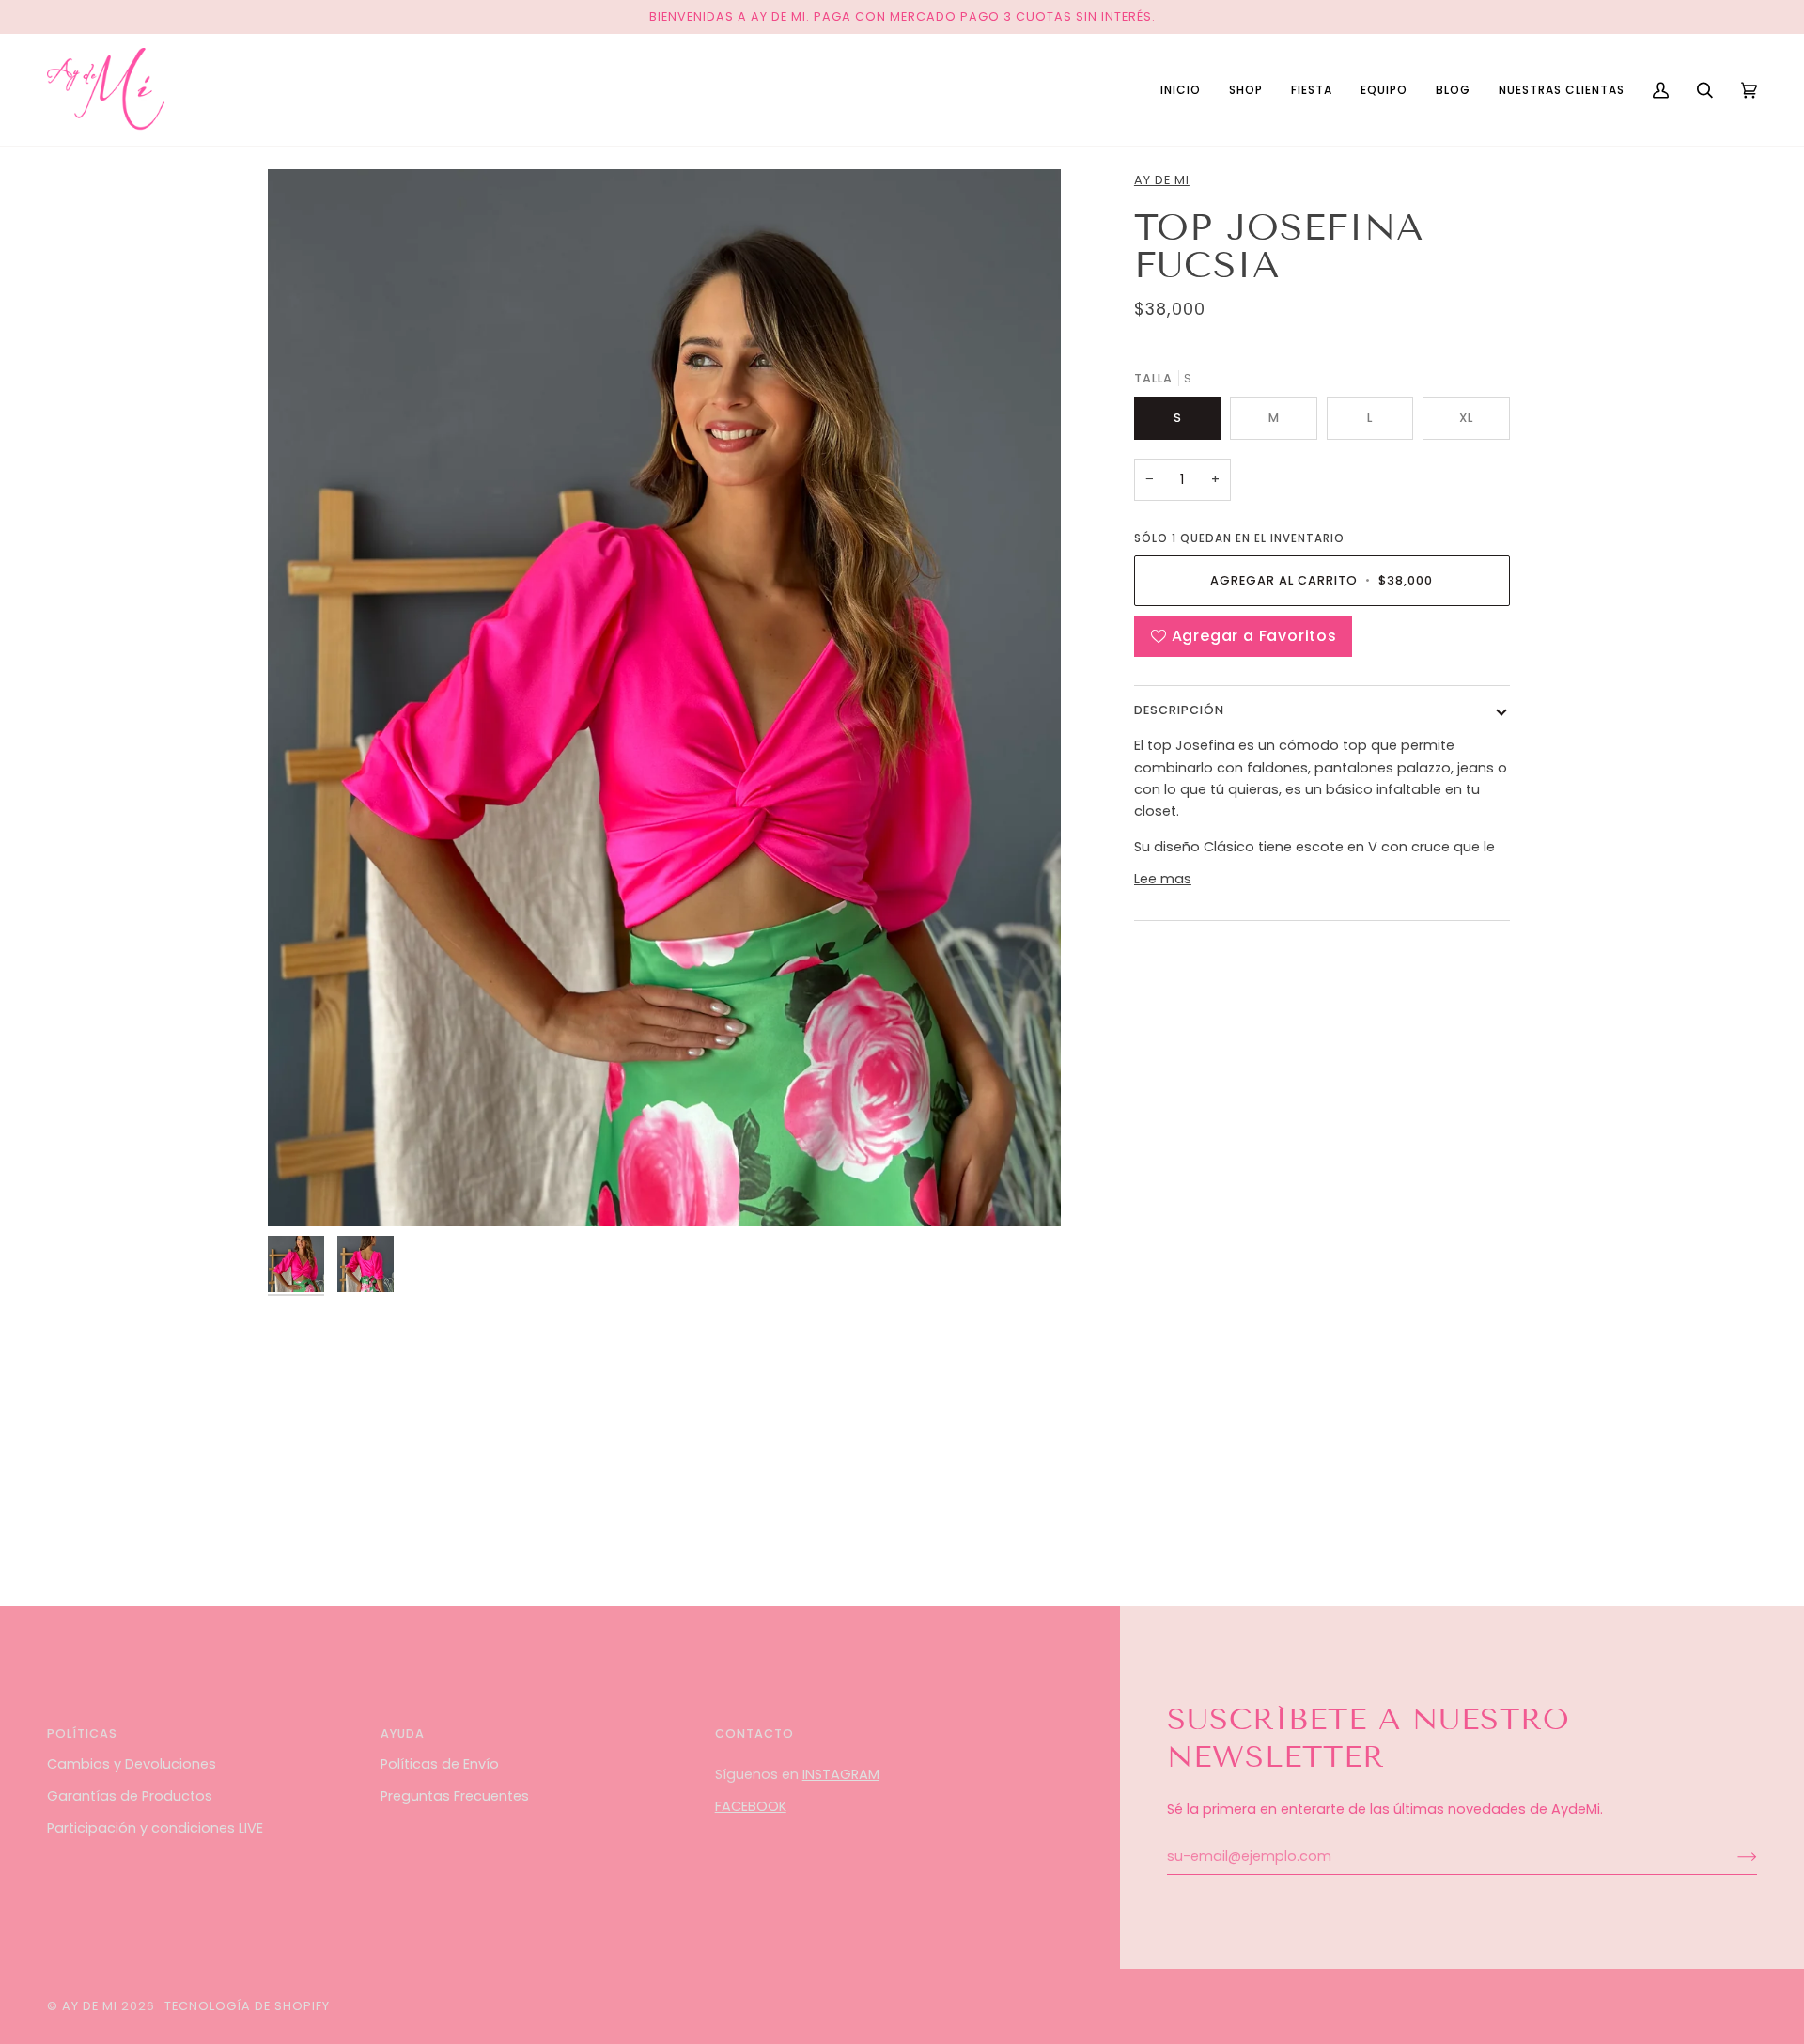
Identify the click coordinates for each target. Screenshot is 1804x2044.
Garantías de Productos (130, 1796)
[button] (1246, 90)
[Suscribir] (1732, 1856)
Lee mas (1163, 879)
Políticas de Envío (440, 1764)
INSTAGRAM (841, 1774)
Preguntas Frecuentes (455, 1796)
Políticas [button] (82, 1733)
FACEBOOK (751, 1806)
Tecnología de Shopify (247, 2006)
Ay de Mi (1162, 180)
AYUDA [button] (403, 1733)
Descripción (1179, 710)
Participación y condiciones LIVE (155, 1828)
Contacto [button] (754, 1733)
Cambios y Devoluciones (132, 1764)
